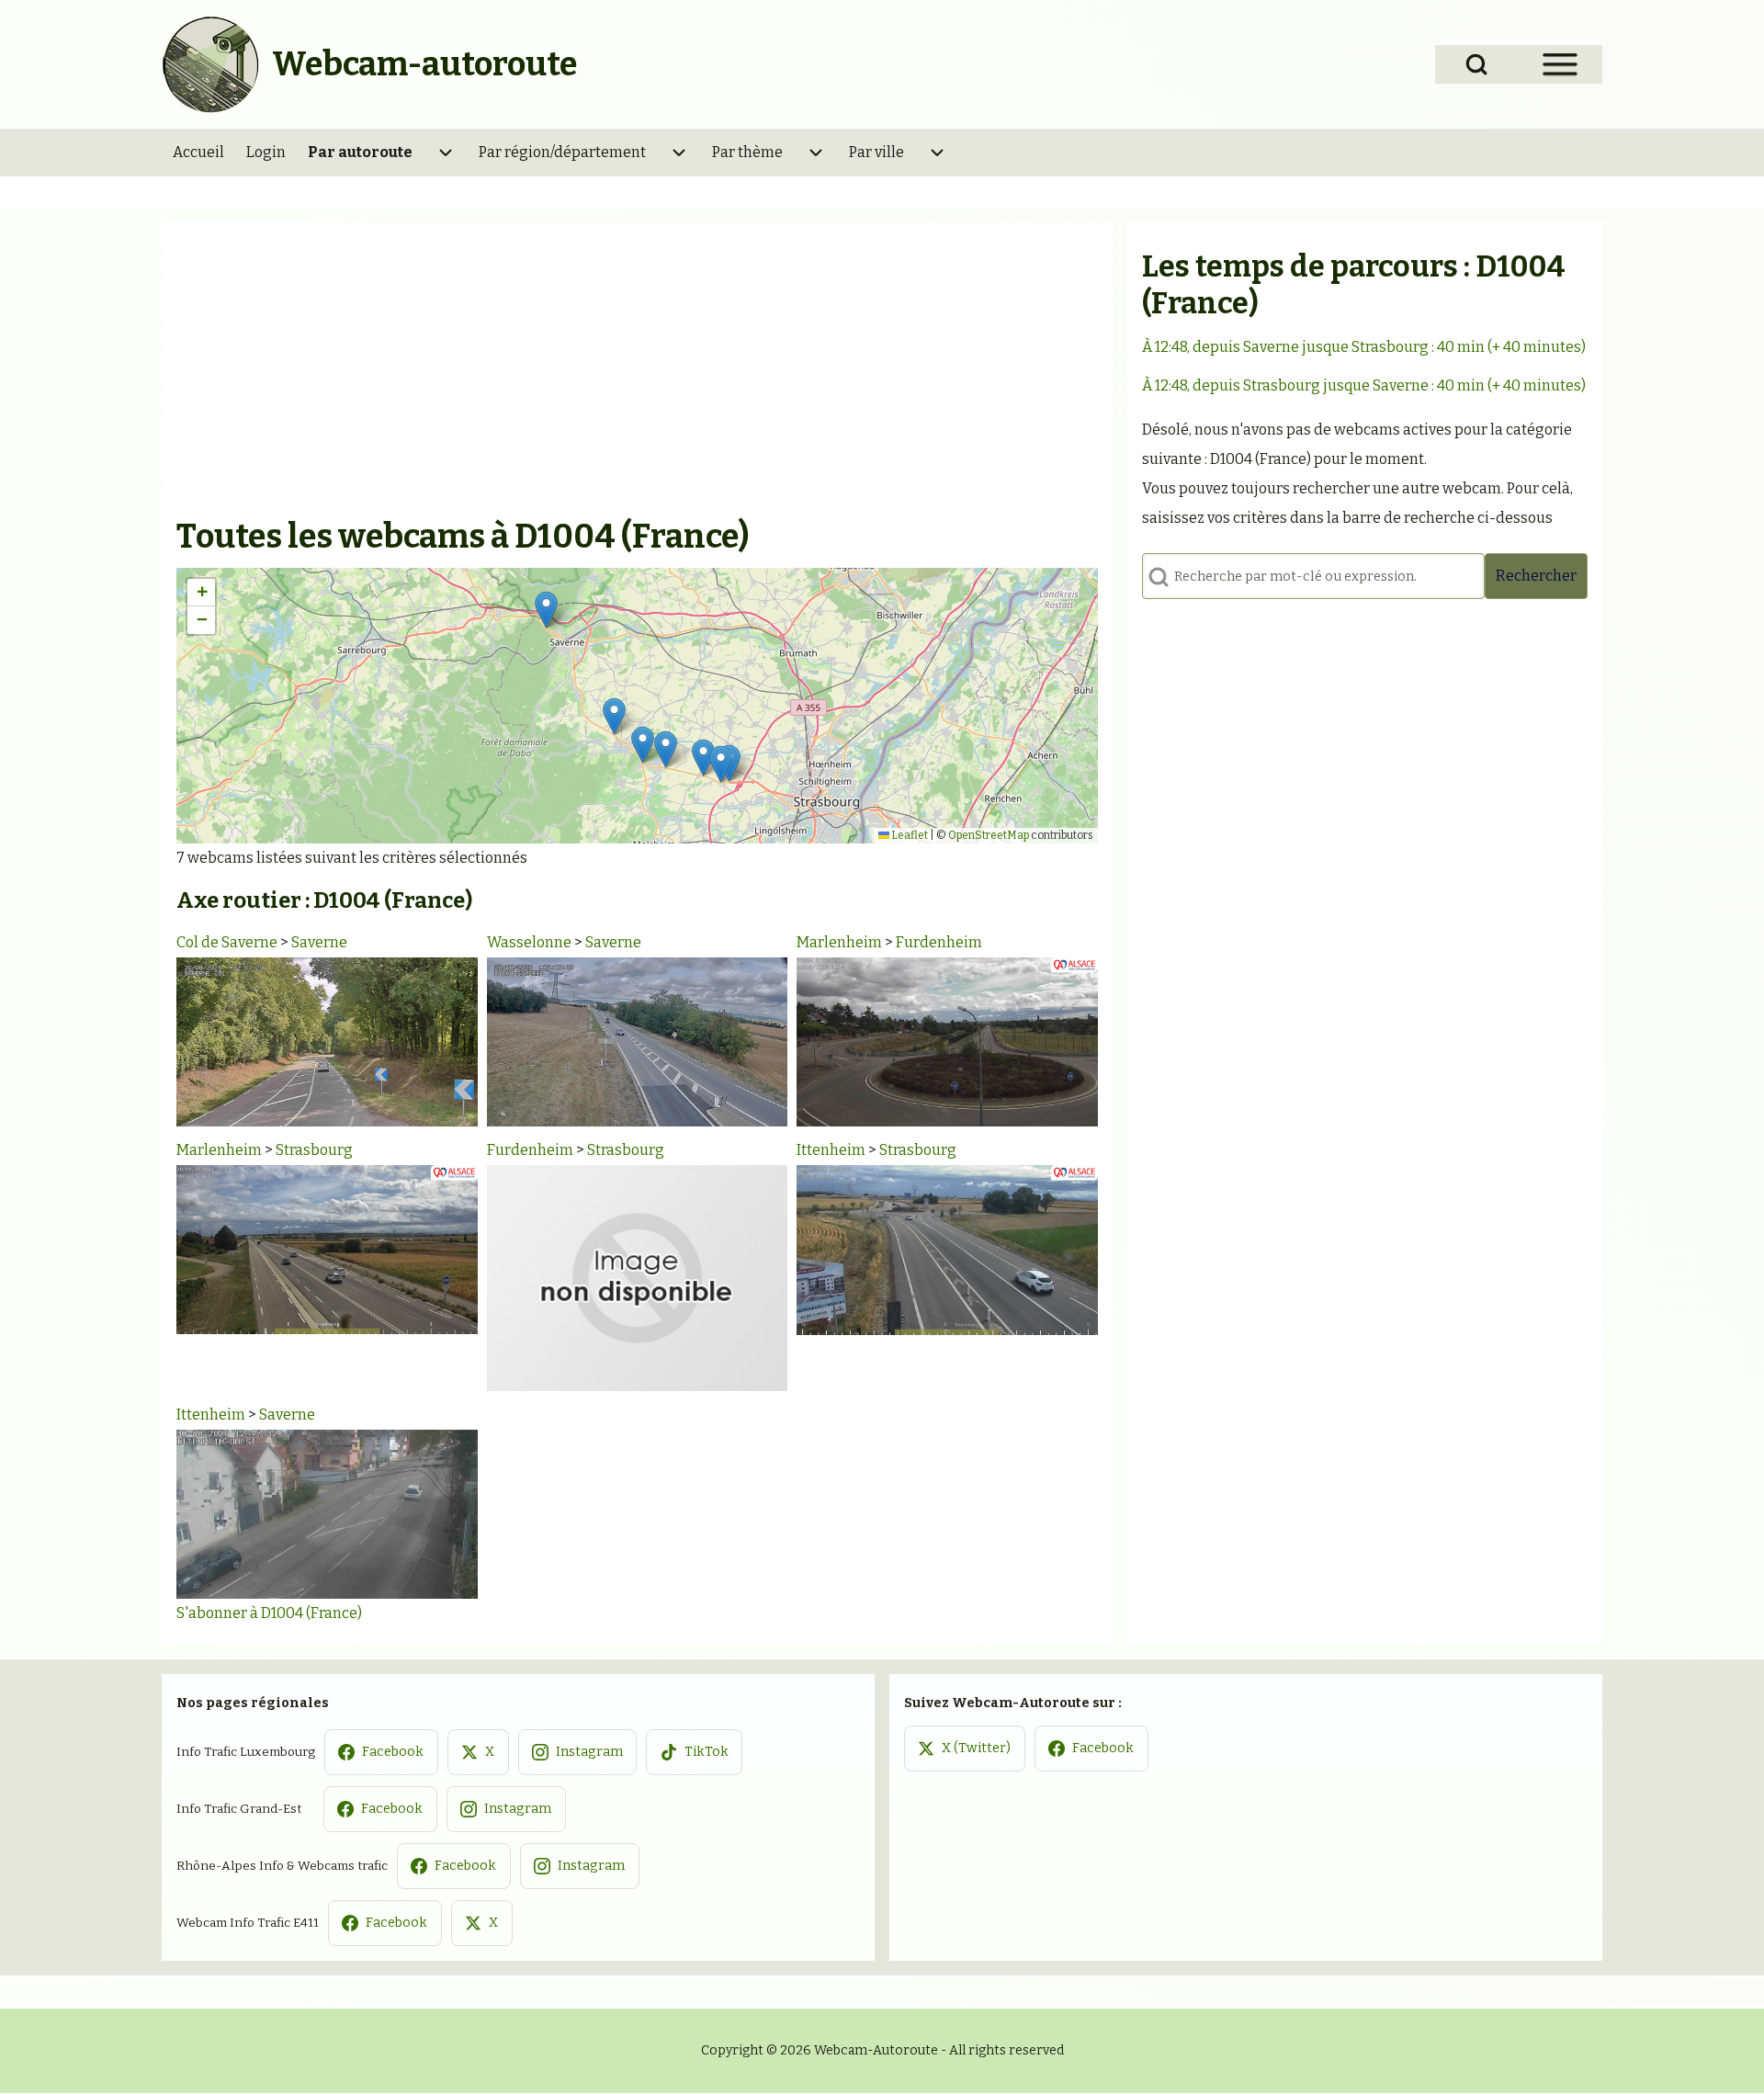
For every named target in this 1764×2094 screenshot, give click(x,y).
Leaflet (909, 835)
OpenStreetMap (989, 835)
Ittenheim (831, 1150)
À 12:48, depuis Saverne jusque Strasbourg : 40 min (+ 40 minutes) (1364, 347)
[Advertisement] (637, 377)
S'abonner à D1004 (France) (269, 1613)
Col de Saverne (227, 942)
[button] (546, 610)
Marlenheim (839, 942)
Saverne (319, 942)
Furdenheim (939, 942)
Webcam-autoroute (424, 64)
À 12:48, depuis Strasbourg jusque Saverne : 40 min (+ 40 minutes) (1364, 385)
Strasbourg (314, 1150)
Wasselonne (529, 942)
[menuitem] (198, 153)
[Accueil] (211, 64)
